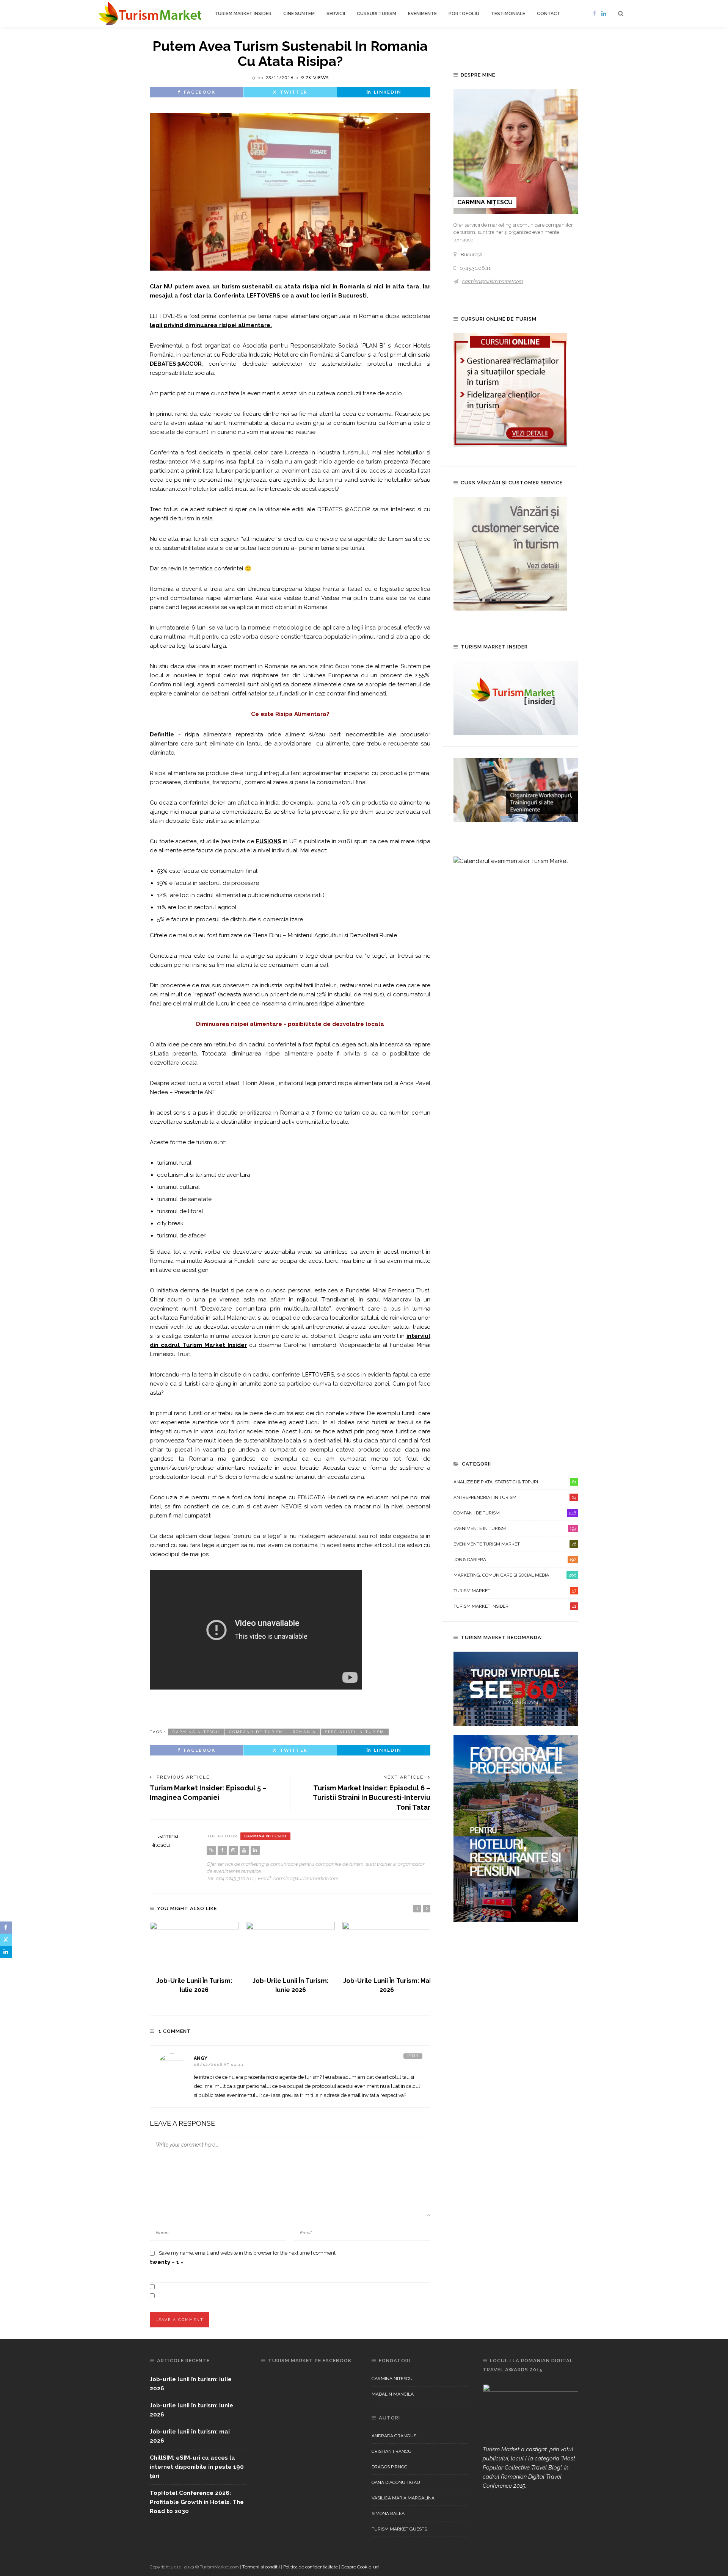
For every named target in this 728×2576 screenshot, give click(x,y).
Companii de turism (515, 1513)
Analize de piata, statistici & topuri (515, 1482)
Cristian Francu (391, 2451)
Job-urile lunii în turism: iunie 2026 (191, 2410)
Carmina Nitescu (196, 1732)
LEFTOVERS (263, 296)
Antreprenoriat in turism (515, 1497)
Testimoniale (508, 14)
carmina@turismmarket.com (493, 281)
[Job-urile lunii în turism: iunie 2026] (290, 1947)
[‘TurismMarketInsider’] (516, 697)
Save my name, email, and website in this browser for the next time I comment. (248, 2253)
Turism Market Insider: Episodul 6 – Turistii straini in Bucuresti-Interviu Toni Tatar (372, 1797)
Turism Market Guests (399, 2529)
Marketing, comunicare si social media (515, 1575)
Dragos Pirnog (390, 2467)
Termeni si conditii (261, 2567)
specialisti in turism (355, 1732)
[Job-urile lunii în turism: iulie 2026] (194, 1947)
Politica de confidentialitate (311, 2567)
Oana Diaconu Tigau (396, 2482)
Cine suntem (299, 14)
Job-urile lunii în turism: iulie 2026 (191, 2384)
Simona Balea (388, 2513)
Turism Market (515, 1591)
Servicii (336, 14)
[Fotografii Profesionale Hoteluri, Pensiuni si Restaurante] (516, 1828)
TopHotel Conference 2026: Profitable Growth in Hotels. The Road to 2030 (197, 2502)
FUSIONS (269, 841)
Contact (549, 14)
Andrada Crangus (394, 2436)
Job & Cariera (515, 1560)
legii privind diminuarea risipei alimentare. (211, 325)
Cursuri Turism (377, 14)
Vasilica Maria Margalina (403, 2498)
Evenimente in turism (515, 1528)
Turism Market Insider (243, 14)
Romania (304, 1732)
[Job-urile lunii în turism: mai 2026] (387, 1947)
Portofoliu (464, 14)
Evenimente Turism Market (515, 1544)
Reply (413, 2056)
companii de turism (256, 1732)
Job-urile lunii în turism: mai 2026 (190, 2436)
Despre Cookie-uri (360, 2567)
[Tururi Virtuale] (516, 1688)
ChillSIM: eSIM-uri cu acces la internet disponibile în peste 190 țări (197, 2467)
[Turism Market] (150, 13)
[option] (194, 1958)
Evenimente (422, 14)
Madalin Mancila (393, 2394)
